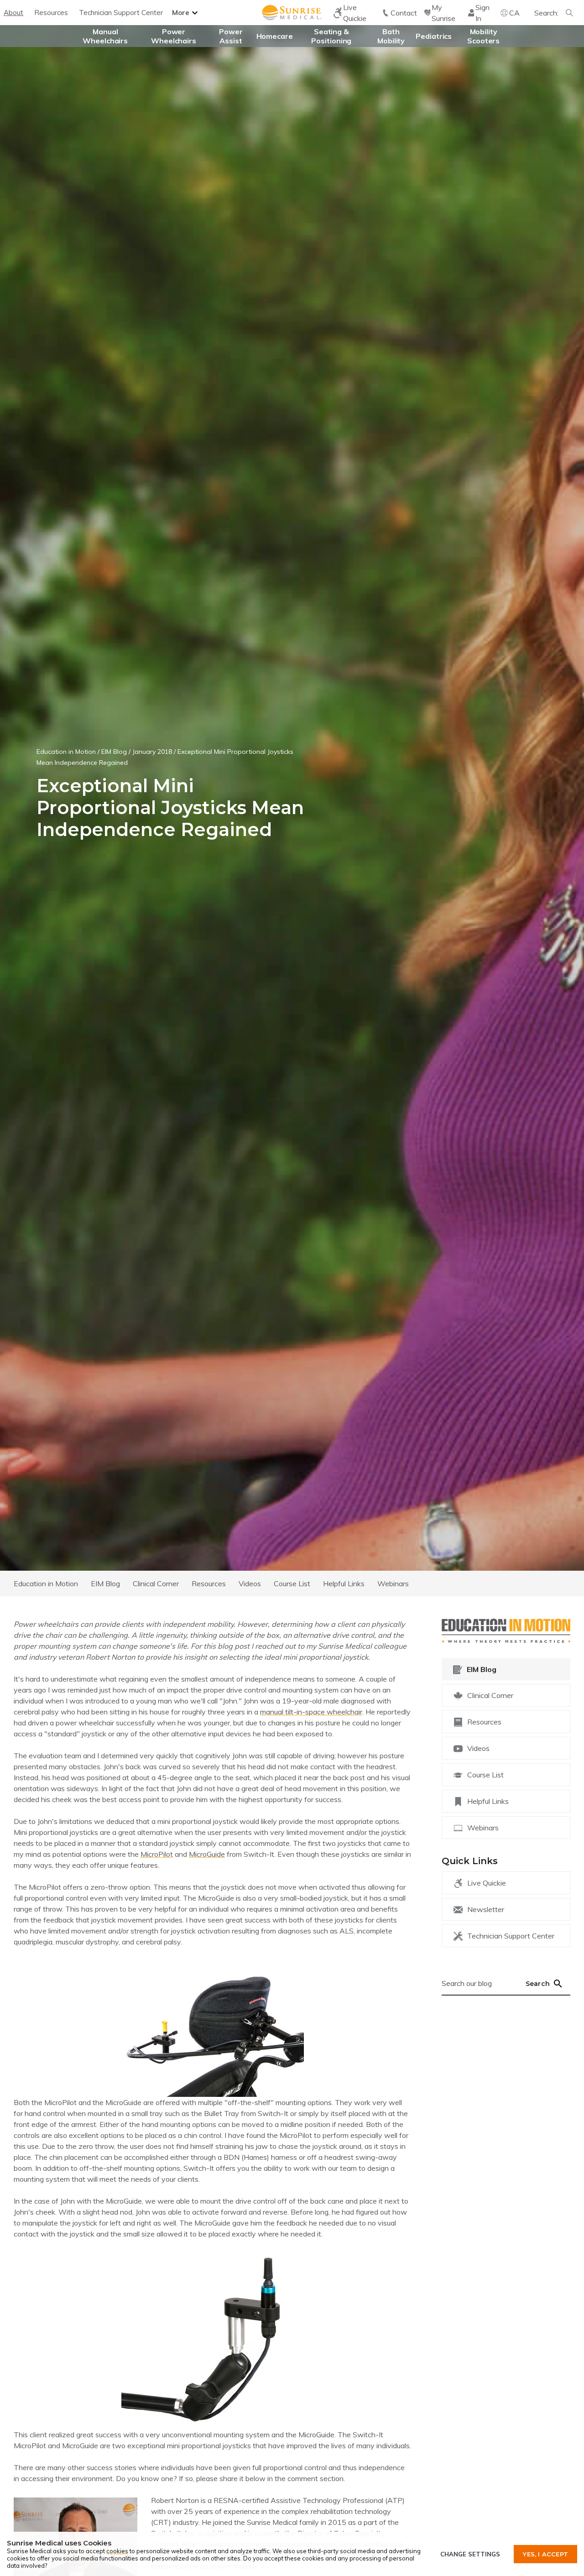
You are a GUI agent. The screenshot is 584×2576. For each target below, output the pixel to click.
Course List (292, 1583)
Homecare (275, 36)
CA (514, 13)
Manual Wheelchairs (105, 36)
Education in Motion (66, 752)
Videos (250, 1583)
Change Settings (470, 2554)
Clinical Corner (156, 1583)
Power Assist (231, 36)
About (13, 13)
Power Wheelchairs (174, 36)
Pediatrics (434, 36)
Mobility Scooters (483, 36)
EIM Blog (114, 752)
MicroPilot (157, 1854)
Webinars (393, 1583)
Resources (51, 13)
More (181, 13)
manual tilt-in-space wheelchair (311, 1712)
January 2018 (152, 752)
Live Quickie (487, 1883)
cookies (117, 2551)
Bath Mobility (391, 36)
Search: (546, 13)
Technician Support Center (121, 13)
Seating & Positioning (331, 36)
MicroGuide (207, 1854)
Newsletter (486, 1909)
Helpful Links (344, 1583)
